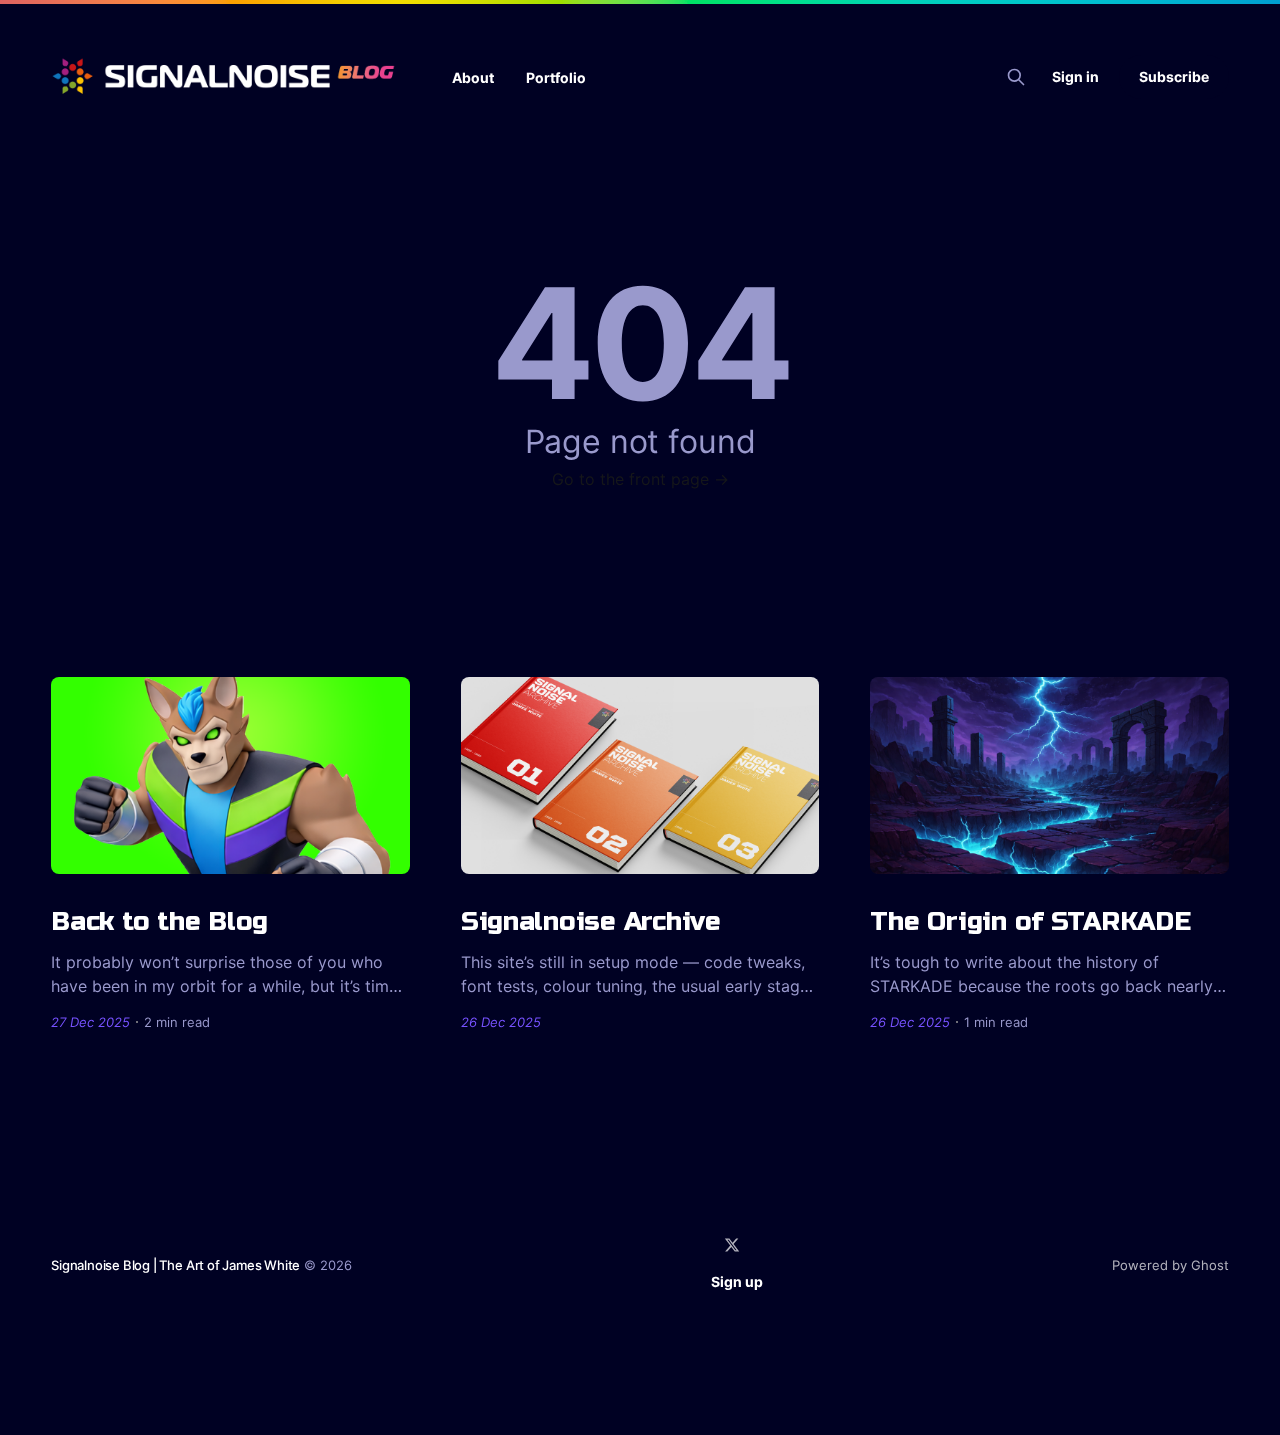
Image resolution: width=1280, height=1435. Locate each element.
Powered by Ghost (1170, 1265)
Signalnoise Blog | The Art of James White (175, 1265)
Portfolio (556, 77)
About (473, 77)
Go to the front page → (640, 479)
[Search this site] (1016, 77)
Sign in (1075, 76)
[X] (732, 1245)
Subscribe (1173, 76)
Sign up (737, 1281)
